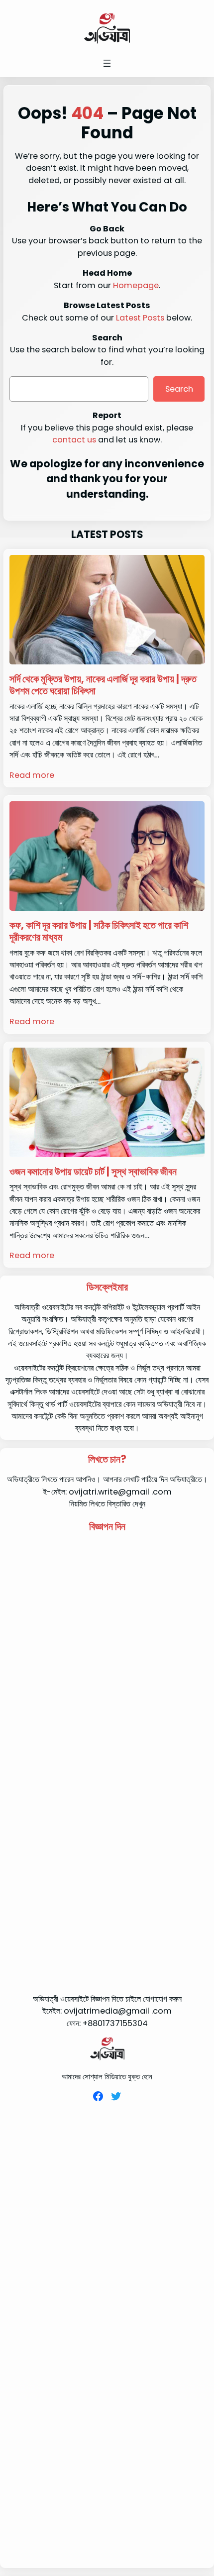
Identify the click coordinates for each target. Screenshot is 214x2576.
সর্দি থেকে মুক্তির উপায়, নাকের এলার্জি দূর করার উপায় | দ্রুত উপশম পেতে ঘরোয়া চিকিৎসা (103, 685)
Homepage (136, 285)
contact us (74, 440)
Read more (32, 775)
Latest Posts (140, 318)
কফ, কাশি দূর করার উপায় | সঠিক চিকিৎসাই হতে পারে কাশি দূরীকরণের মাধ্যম (99, 931)
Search (179, 389)
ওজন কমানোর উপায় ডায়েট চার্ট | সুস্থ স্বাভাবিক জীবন (93, 1172)
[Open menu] (107, 63)
